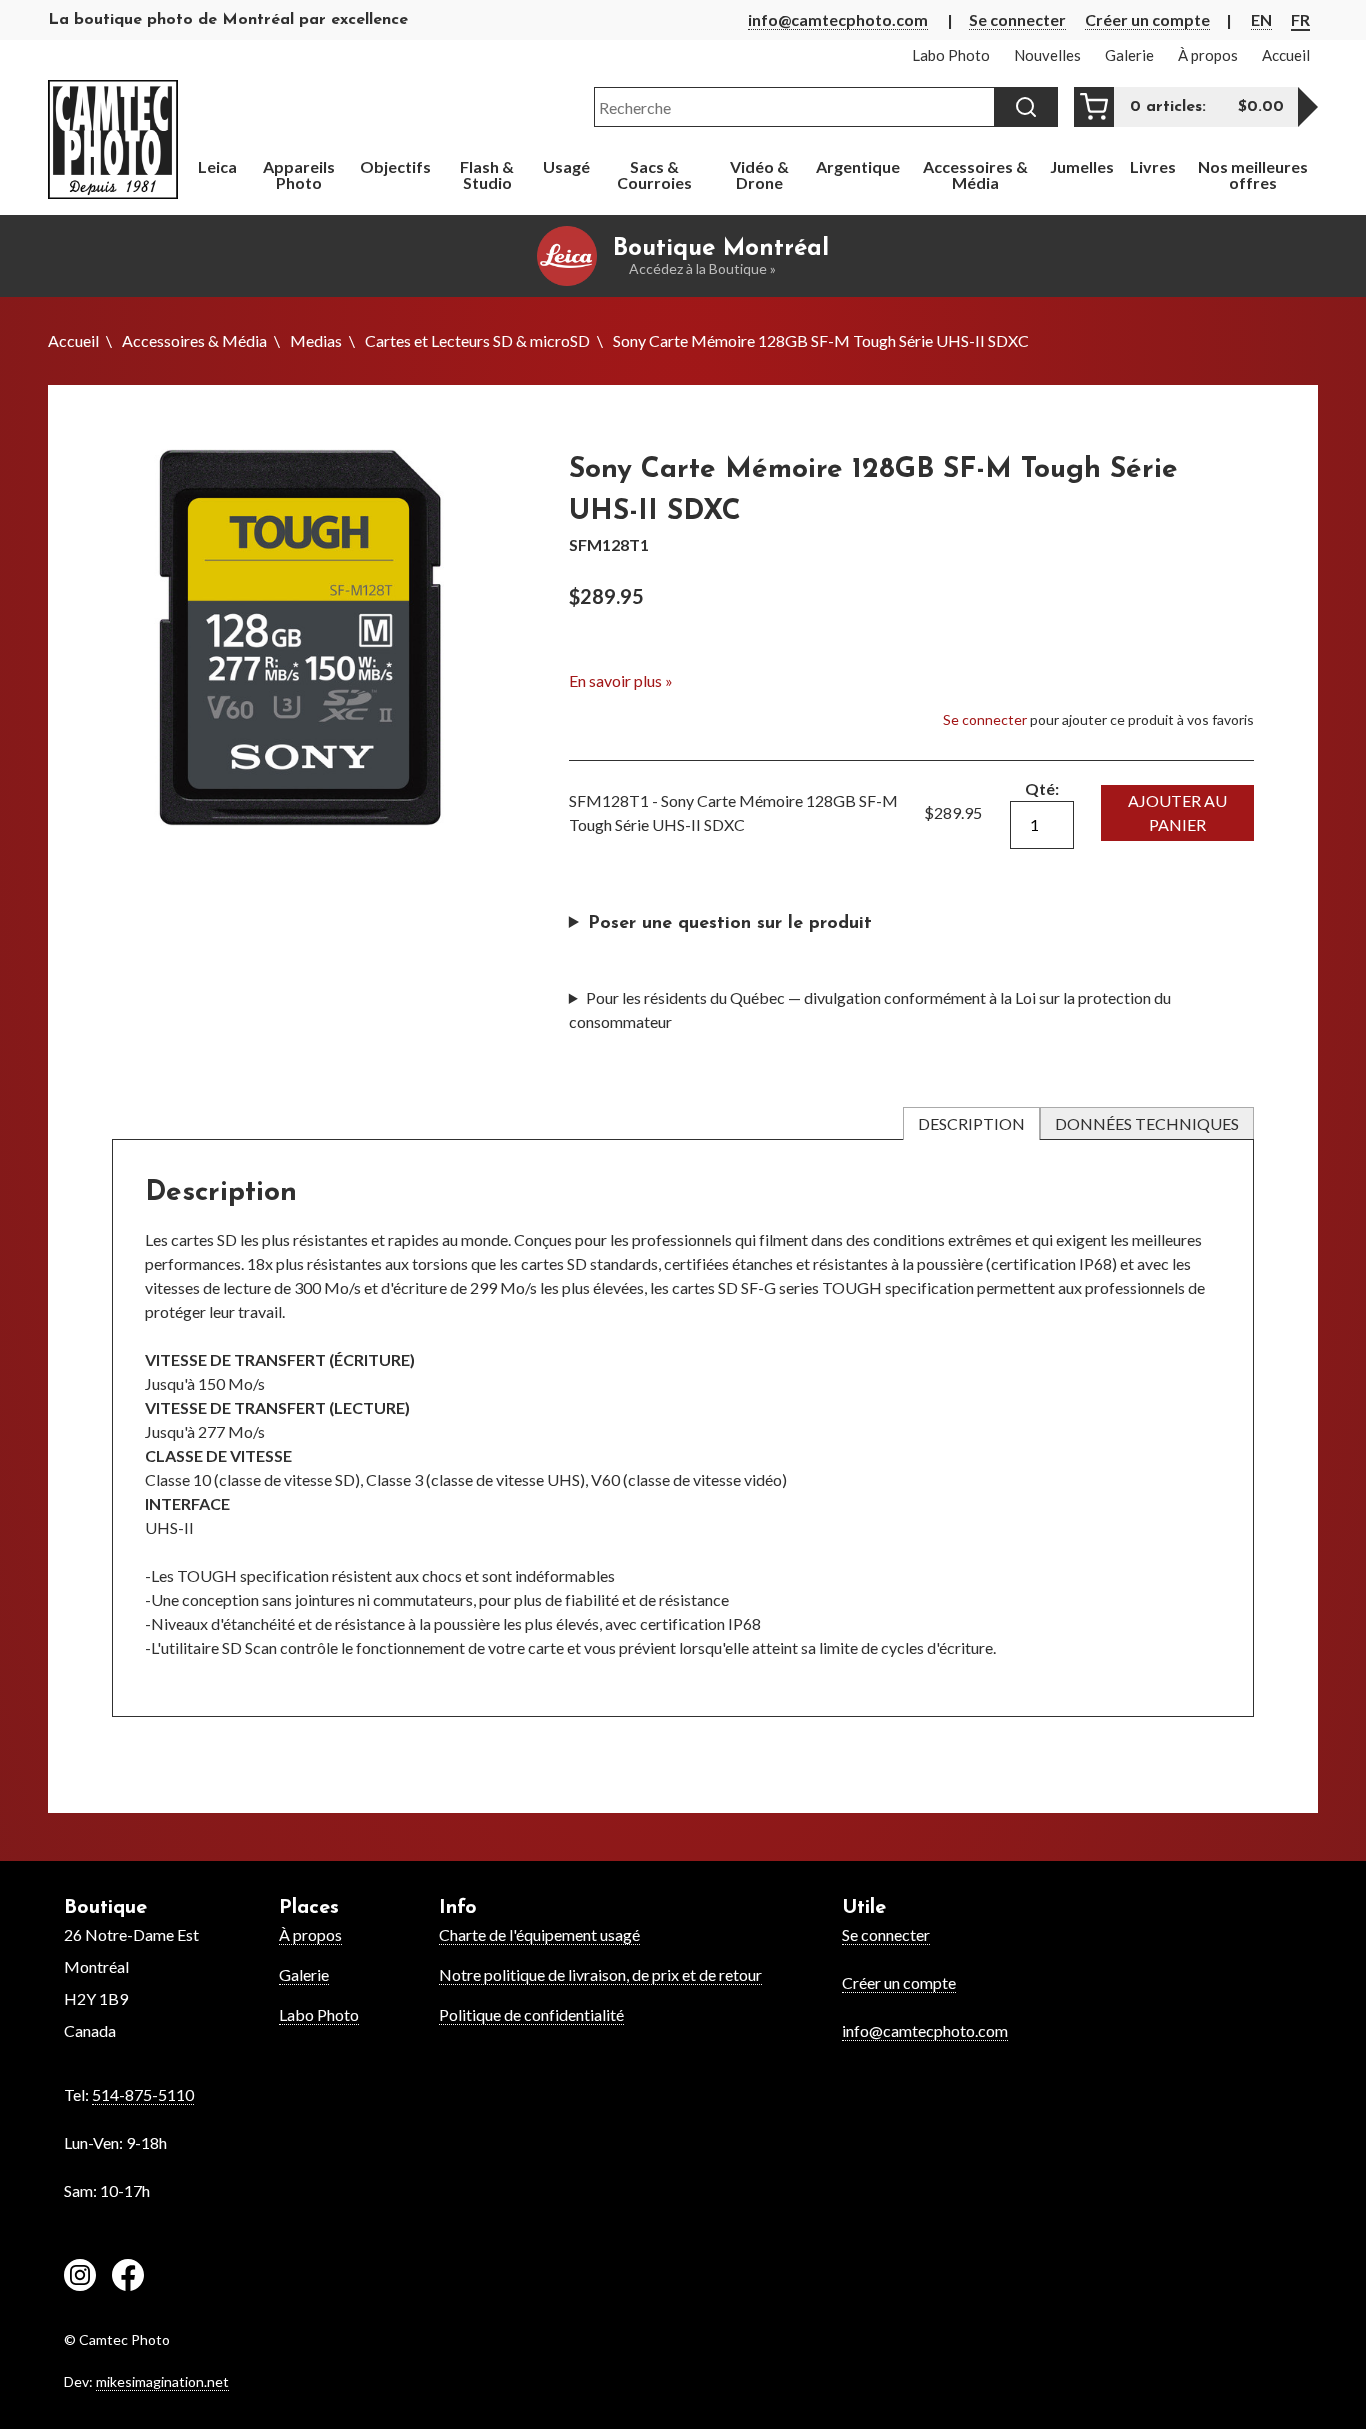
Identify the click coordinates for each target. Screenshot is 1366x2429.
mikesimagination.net (162, 2381)
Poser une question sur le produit (730, 924)
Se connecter (1017, 19)
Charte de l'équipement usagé (539, 1934)
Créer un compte (1147, 19)
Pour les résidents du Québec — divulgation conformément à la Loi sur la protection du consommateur (870, 1009)
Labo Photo (319, 2014)
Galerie (304, 1974)
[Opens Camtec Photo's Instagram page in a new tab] (80, 2278)
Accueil (73, 340)
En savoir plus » (621, 680)
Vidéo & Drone (759, 174)
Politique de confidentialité (531, 2014)
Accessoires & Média (194, 340)
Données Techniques (1147, 1123)
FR (1300, 19)
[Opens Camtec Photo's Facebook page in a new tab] (128, 2278)
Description (971, 1123)
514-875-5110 (143, 2094)
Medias (316, 340)
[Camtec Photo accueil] (113, 139)
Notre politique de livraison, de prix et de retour (600, 1974)
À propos (310, 1934)
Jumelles (1082, 166)
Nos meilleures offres (1253, 174)
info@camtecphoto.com (838, 19)
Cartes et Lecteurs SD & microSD (477, 340)
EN (1261, 19)
